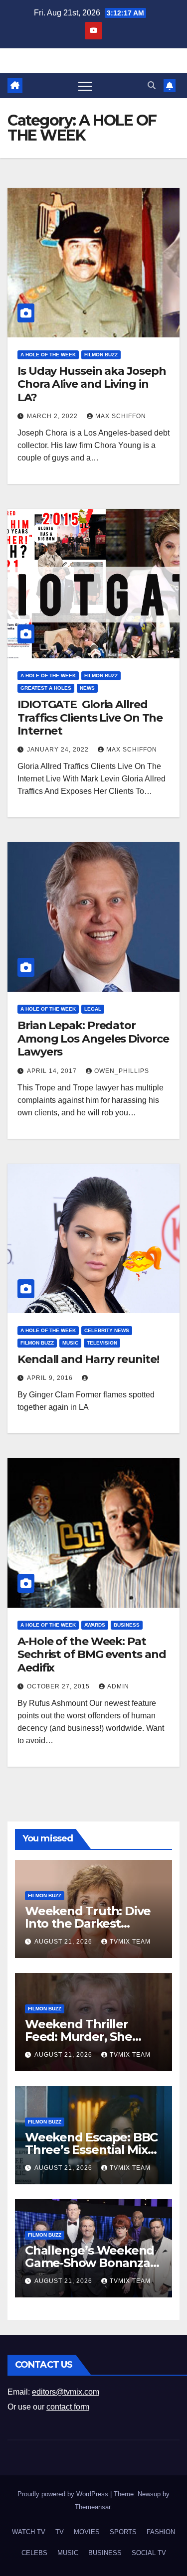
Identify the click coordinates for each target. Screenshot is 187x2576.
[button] (152, 85)
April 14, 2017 (53, 1071)
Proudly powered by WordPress (64, 2494)
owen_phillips (122, 1071)
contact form (68, 2407)
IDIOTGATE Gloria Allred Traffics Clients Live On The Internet (90, 718)
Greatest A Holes (46, 688)
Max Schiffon (121, 416)
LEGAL (93, 1009)
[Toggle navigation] (85, 86)
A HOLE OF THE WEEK (48, 355)
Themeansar (93, 2507)
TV (60, 2532)
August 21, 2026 (64, 1942)
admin (118, 1686)
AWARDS (95, 1625)
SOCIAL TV (149, 2553)
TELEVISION (102, 1343)
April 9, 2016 (51, 1378)
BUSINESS (127, 1625)
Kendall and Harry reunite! (88, 1359)
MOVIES (87, 2532)
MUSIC (70, 1343)
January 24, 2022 (59, 750)
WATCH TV (29, 2532)
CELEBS (34, 2553)
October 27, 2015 (59, 1686)
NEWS (87, 688)
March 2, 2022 (53, 416)
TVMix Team (130, 1942)
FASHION (161, 2532)
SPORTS (123, 2532)
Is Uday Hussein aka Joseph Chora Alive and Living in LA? (92, 384)
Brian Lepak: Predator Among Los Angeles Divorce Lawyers (93, 1039)
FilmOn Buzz (101, 355)
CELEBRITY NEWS (107, 1330)
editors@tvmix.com (66, 2392)
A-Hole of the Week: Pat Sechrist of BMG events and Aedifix (92, 1655)
